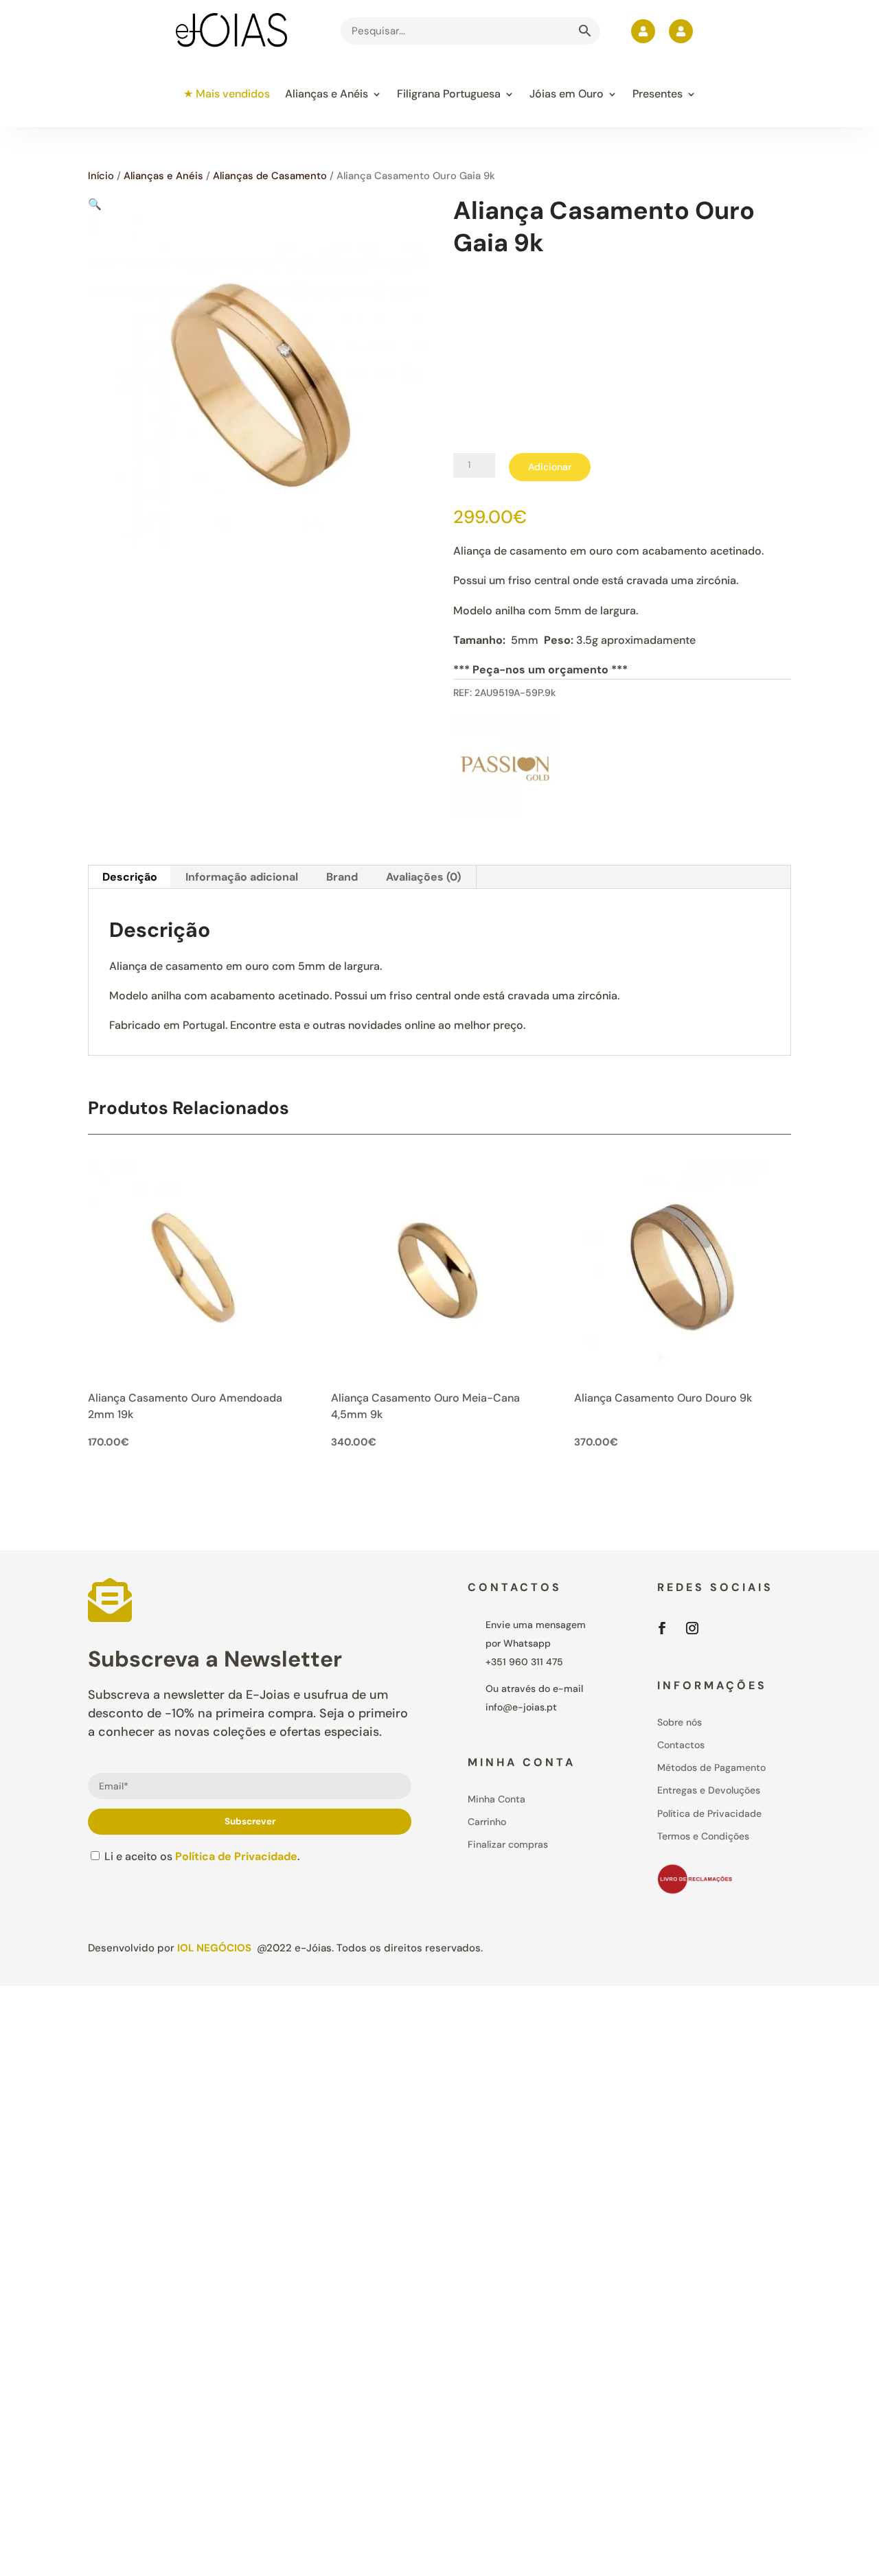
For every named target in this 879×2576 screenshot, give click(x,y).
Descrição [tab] (130, 877)
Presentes (658, 94)
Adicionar (550, 467)
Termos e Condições (703, 1836)
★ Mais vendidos (227, 94)
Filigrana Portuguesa (449, 94)
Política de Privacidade (236, 1856)
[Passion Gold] (505, 767)
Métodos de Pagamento (711, 1767)
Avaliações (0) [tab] (423, 877)
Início (101, 176)
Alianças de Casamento (270, 176)
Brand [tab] (342, 877)
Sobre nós (680, 1722)
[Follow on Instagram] (692, 1628)
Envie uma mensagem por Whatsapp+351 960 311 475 (536, 1643)
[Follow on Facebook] (662, 1628)
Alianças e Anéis (327, 94)
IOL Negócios (214, 1948)
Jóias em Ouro (567, 94)
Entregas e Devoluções (709, 1790)
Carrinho (487, 1822)
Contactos (681, 1745)
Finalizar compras (508, 1844)
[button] (95, 204)
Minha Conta (496, 1799)
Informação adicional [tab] (242, 877)
